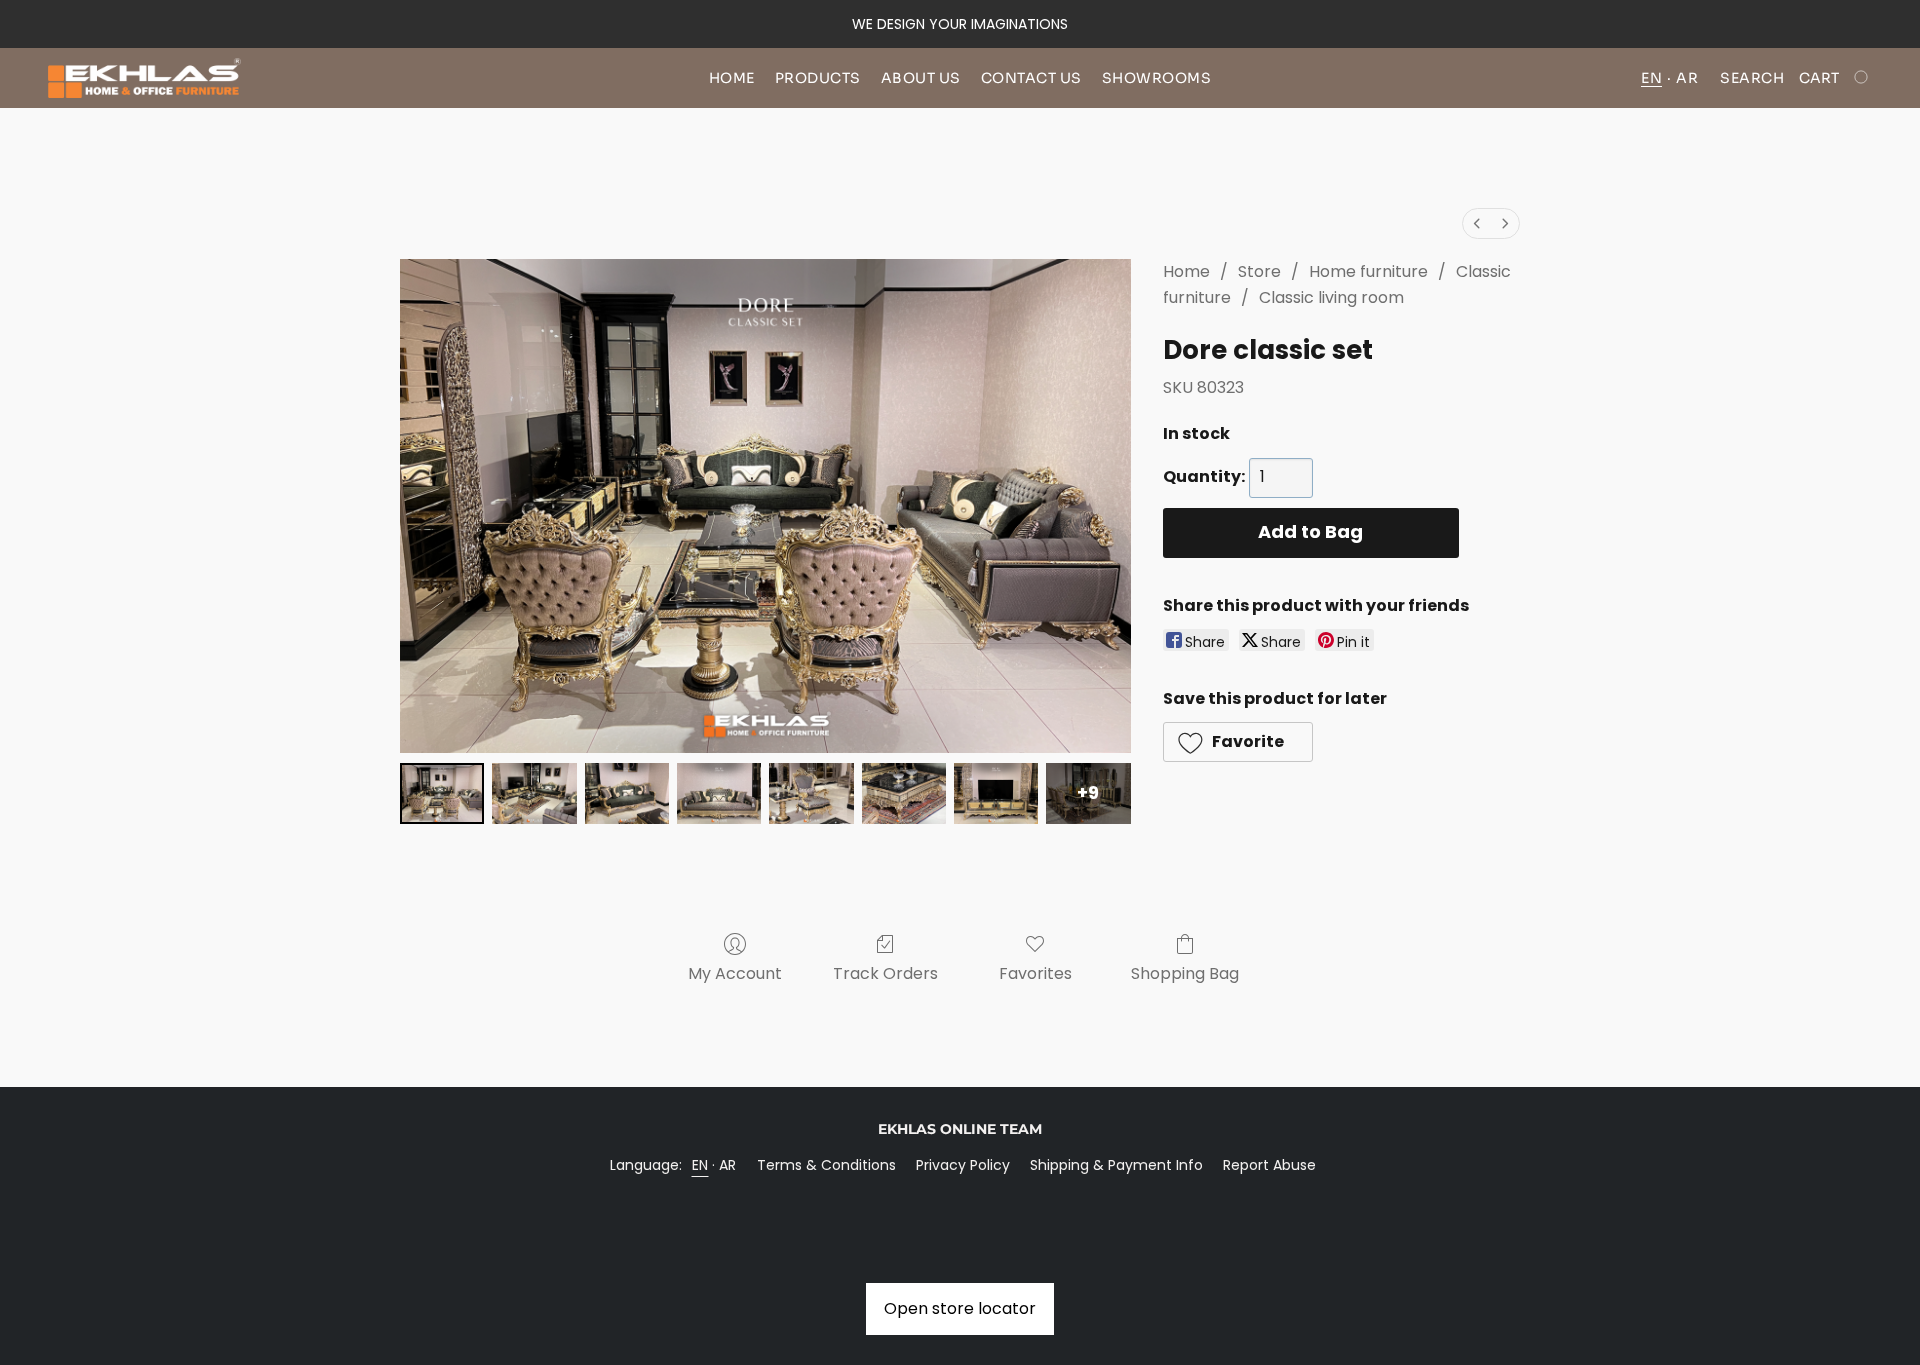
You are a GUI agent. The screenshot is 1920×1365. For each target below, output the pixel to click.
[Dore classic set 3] (719, 793)
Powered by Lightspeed (960, 1199)
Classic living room (1331, 297)
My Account (735, 973)
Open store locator (960, 1308)
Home (732, 78)
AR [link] (728, 1165)
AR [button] (1687, 78)
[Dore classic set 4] (811, 793)
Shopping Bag (1185, 973)
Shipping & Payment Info (1116, 1165)
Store (1259, 271)
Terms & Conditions (826, 1165)
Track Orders (885, 973)
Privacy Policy (963, 1165)
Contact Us (1031, 78)
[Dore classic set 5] (904, 793)
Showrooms (1157, 78)
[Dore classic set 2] (627, 793)
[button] (144, 78)
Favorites (1035, 973)
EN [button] (1651, 78)
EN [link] (700, 1165)
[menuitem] (1477, 223)
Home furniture (1368, 271)
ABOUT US (921, 78)
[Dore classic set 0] (442, 793)
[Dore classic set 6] (996, 793)
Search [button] (1752, 78)
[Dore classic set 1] (534, 793)
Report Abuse (1269, 1165)
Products (818, 78)
